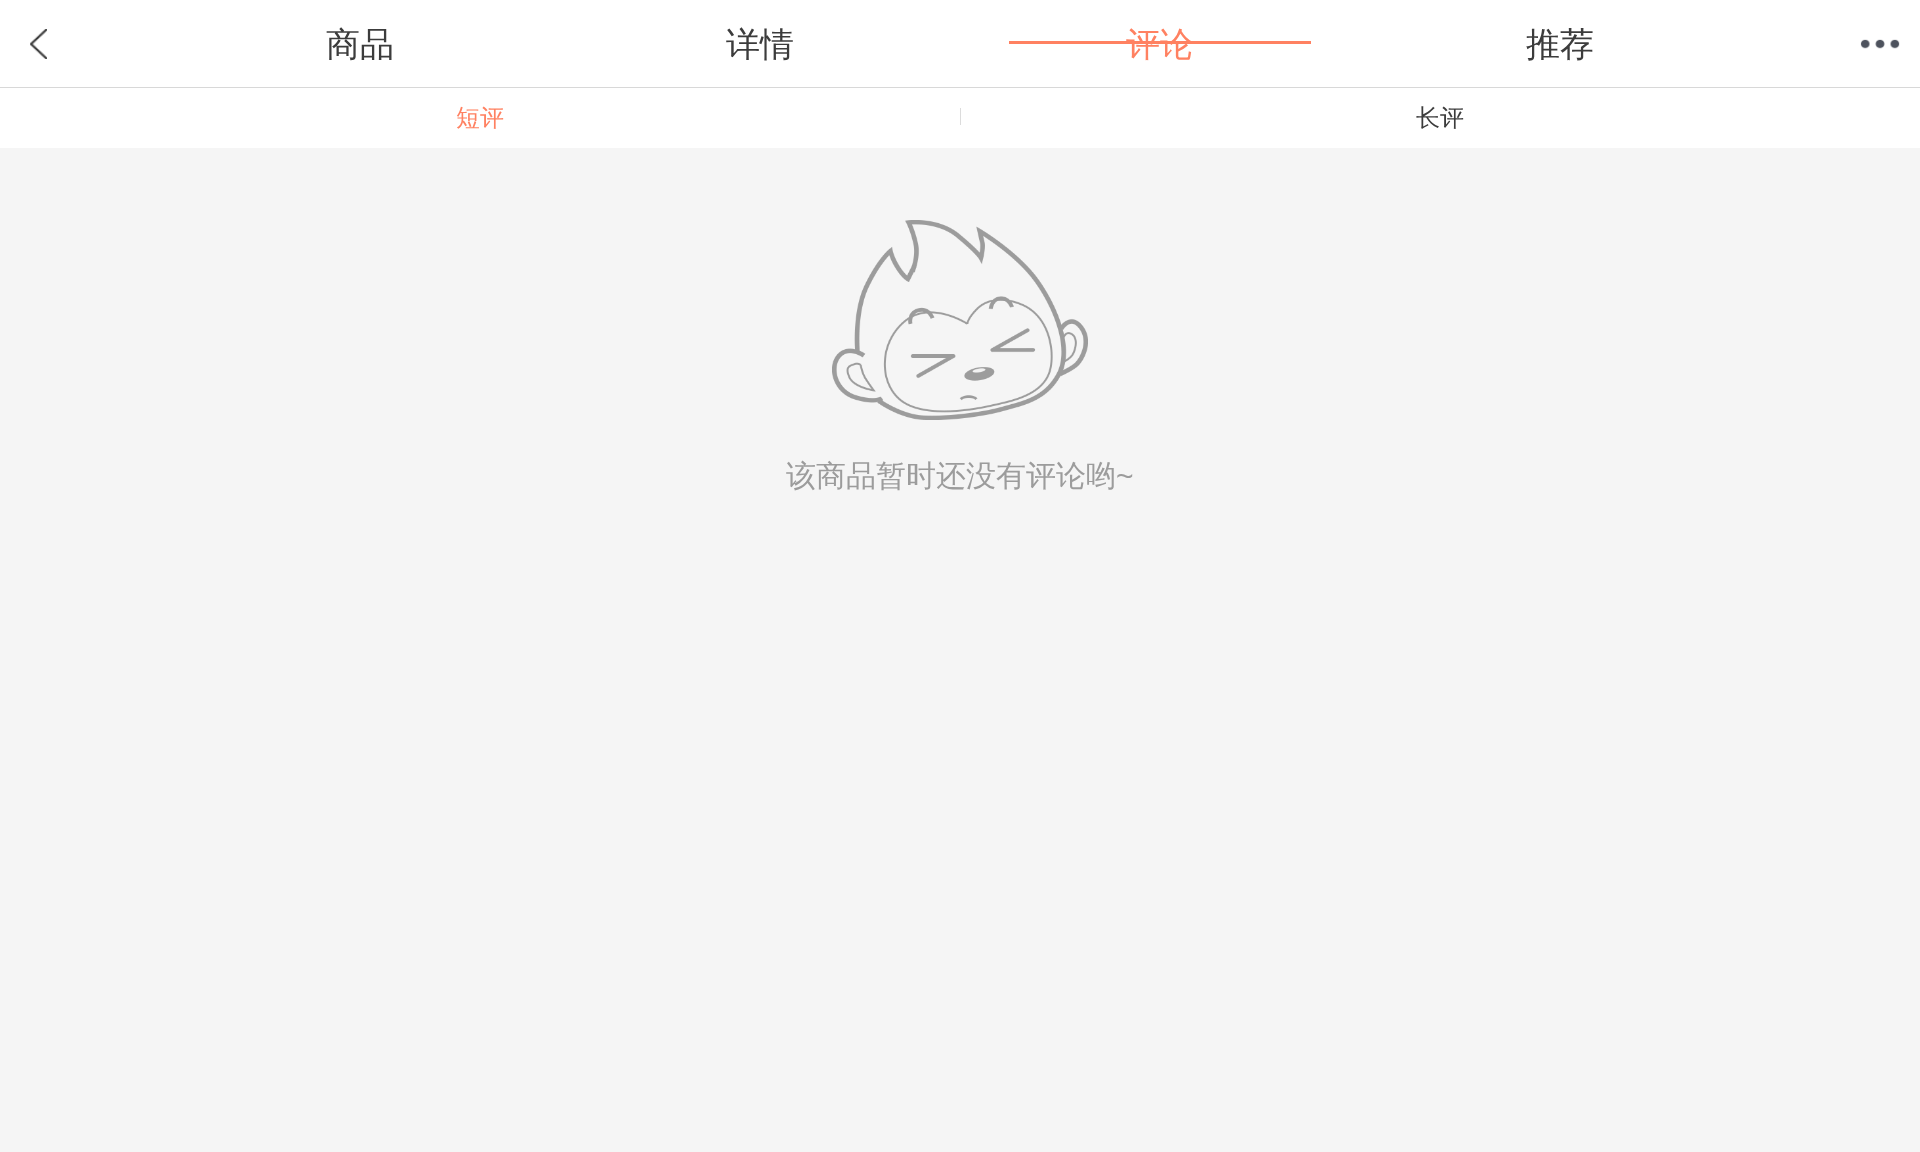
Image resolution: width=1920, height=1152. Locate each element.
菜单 (1880, 44)
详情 (760, 44)
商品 (360, 44)
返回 (40, 44)
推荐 (1560, 44)
